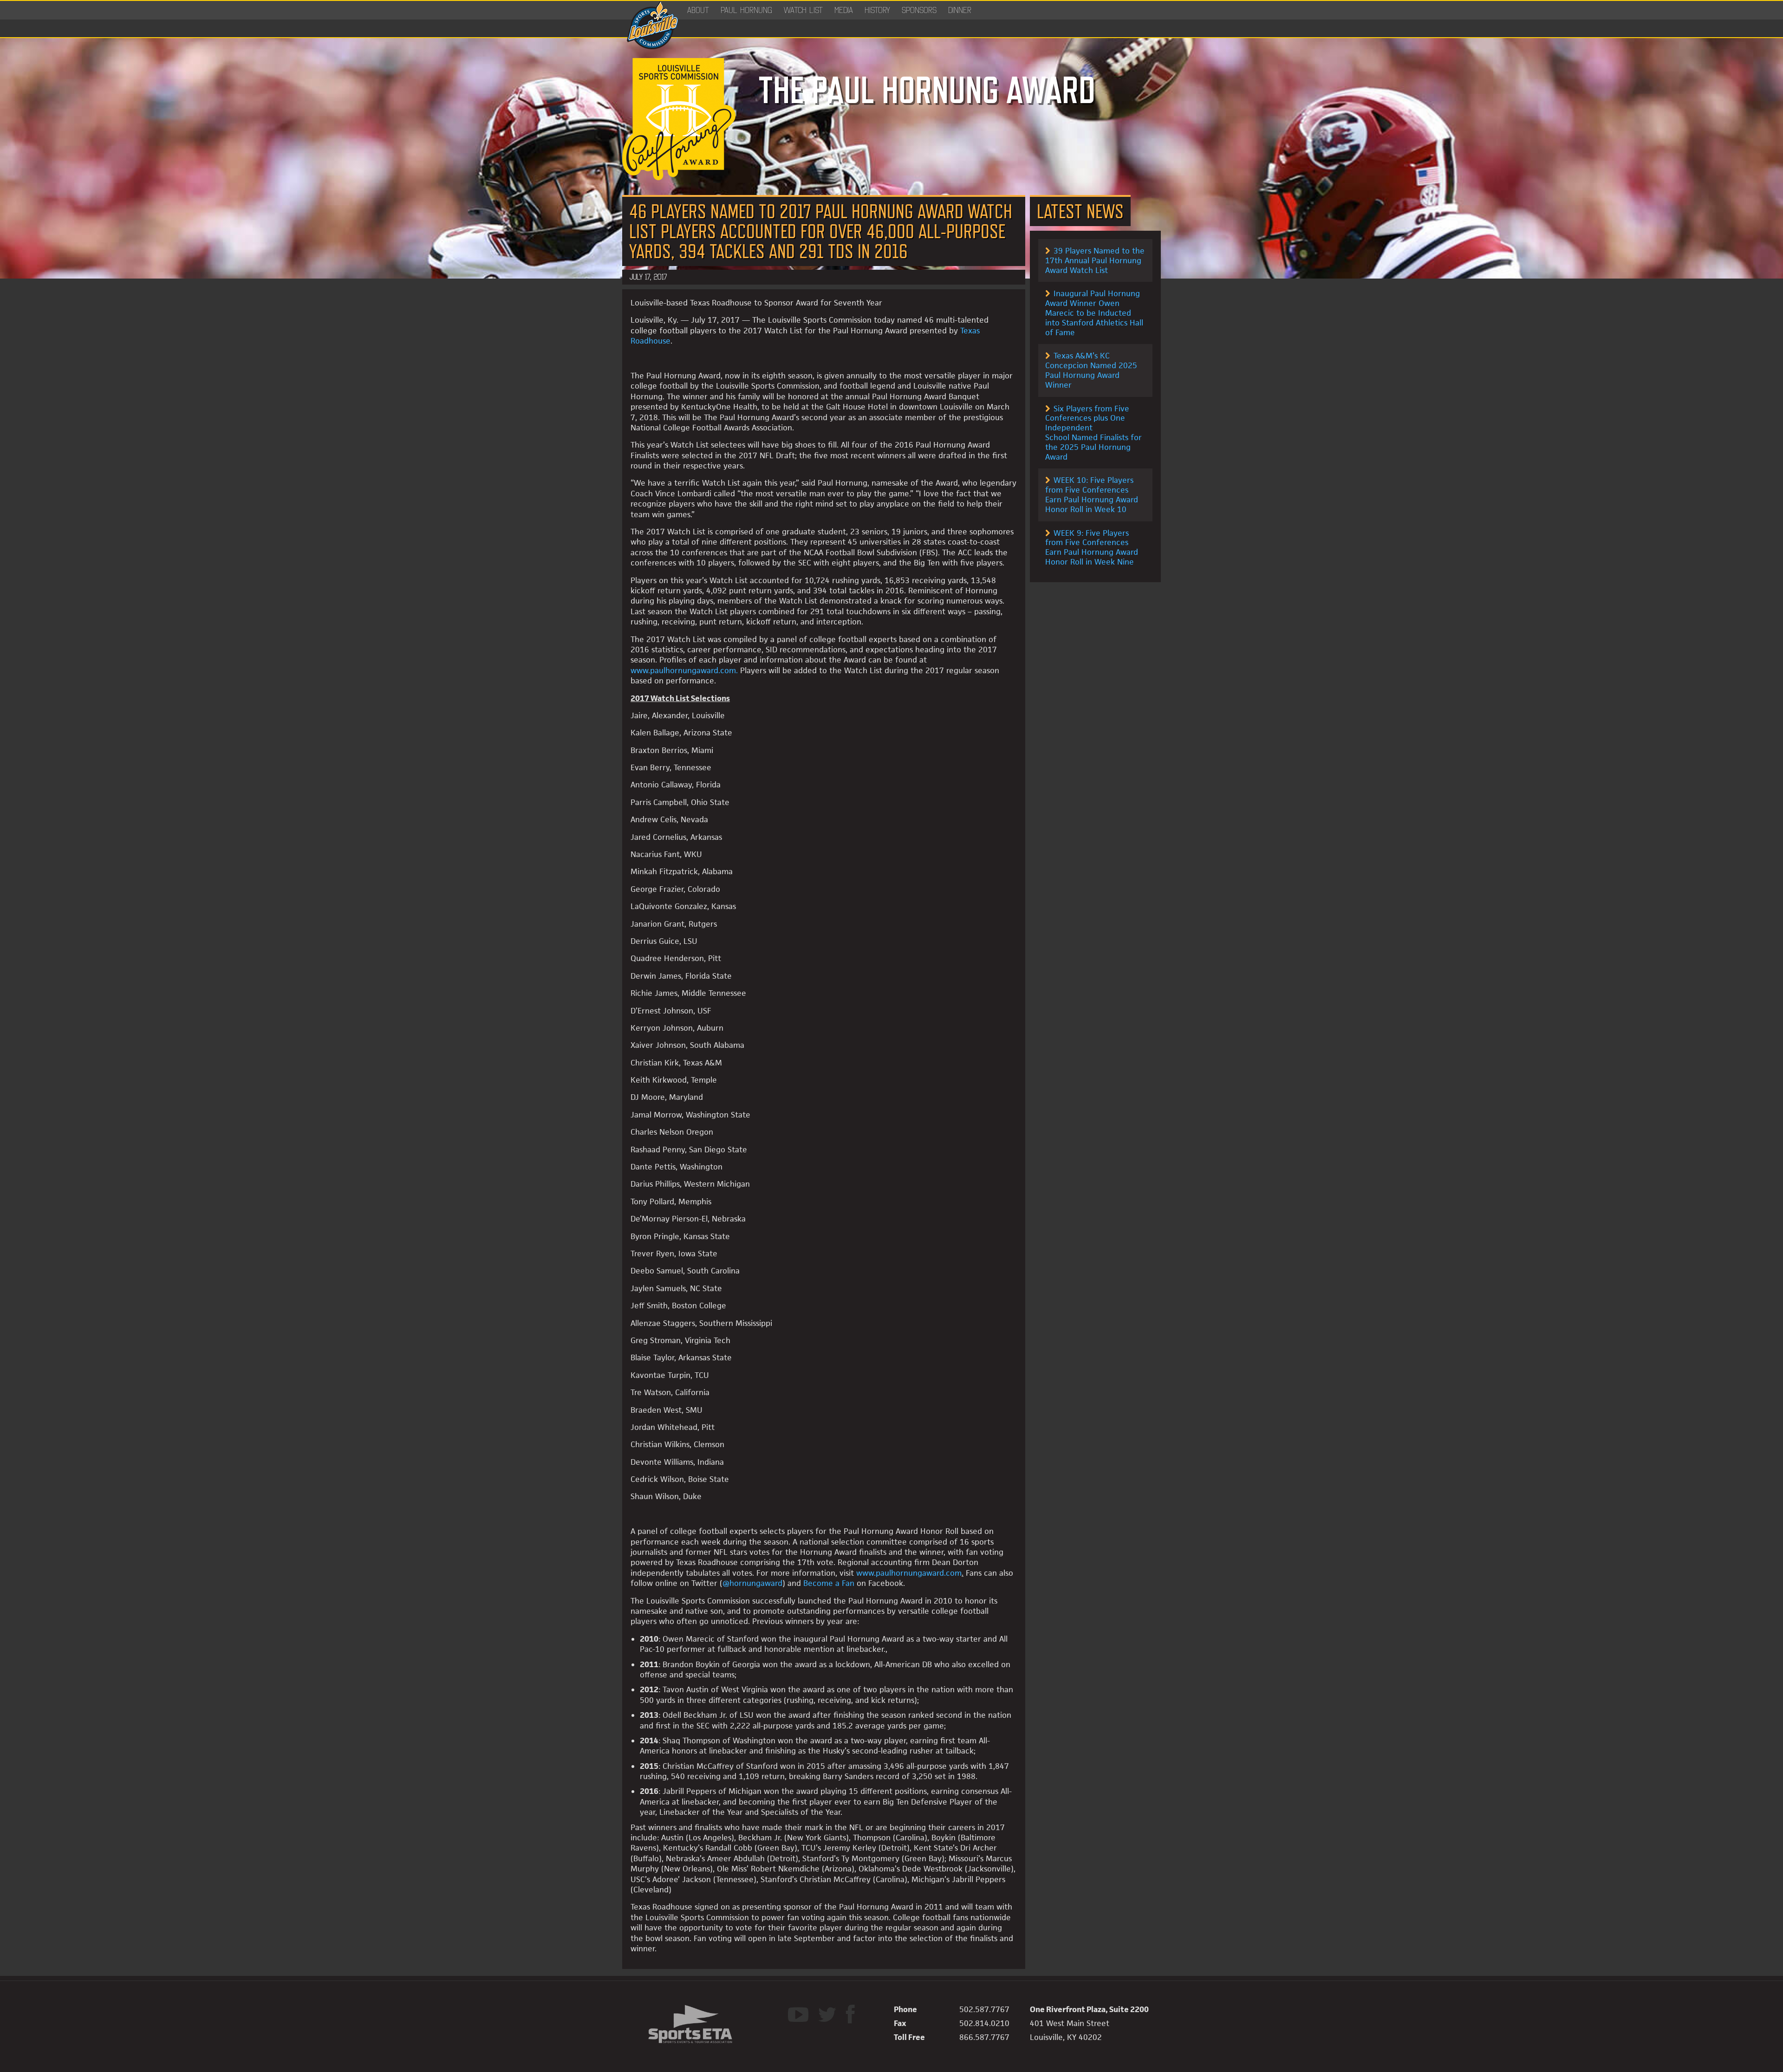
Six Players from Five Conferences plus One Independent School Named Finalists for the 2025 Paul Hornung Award (1093, 433)
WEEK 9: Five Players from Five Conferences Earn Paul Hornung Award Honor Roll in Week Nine (1092, 547)
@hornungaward (752, 1583)
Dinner (960, 10)
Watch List (803, 10)
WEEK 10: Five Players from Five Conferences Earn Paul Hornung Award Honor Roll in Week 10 (1092, 494)
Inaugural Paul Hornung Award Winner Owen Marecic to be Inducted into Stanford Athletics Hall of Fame (1094, 313)
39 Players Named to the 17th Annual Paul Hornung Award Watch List (1095, 260)
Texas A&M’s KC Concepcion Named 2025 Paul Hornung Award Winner (1091, 370)
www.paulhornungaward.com (683, 670)
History (877, 10)
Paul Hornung (746, 10)
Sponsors (919, 10)
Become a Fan (830, 1583)
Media (844, 10)
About (698, 10)
